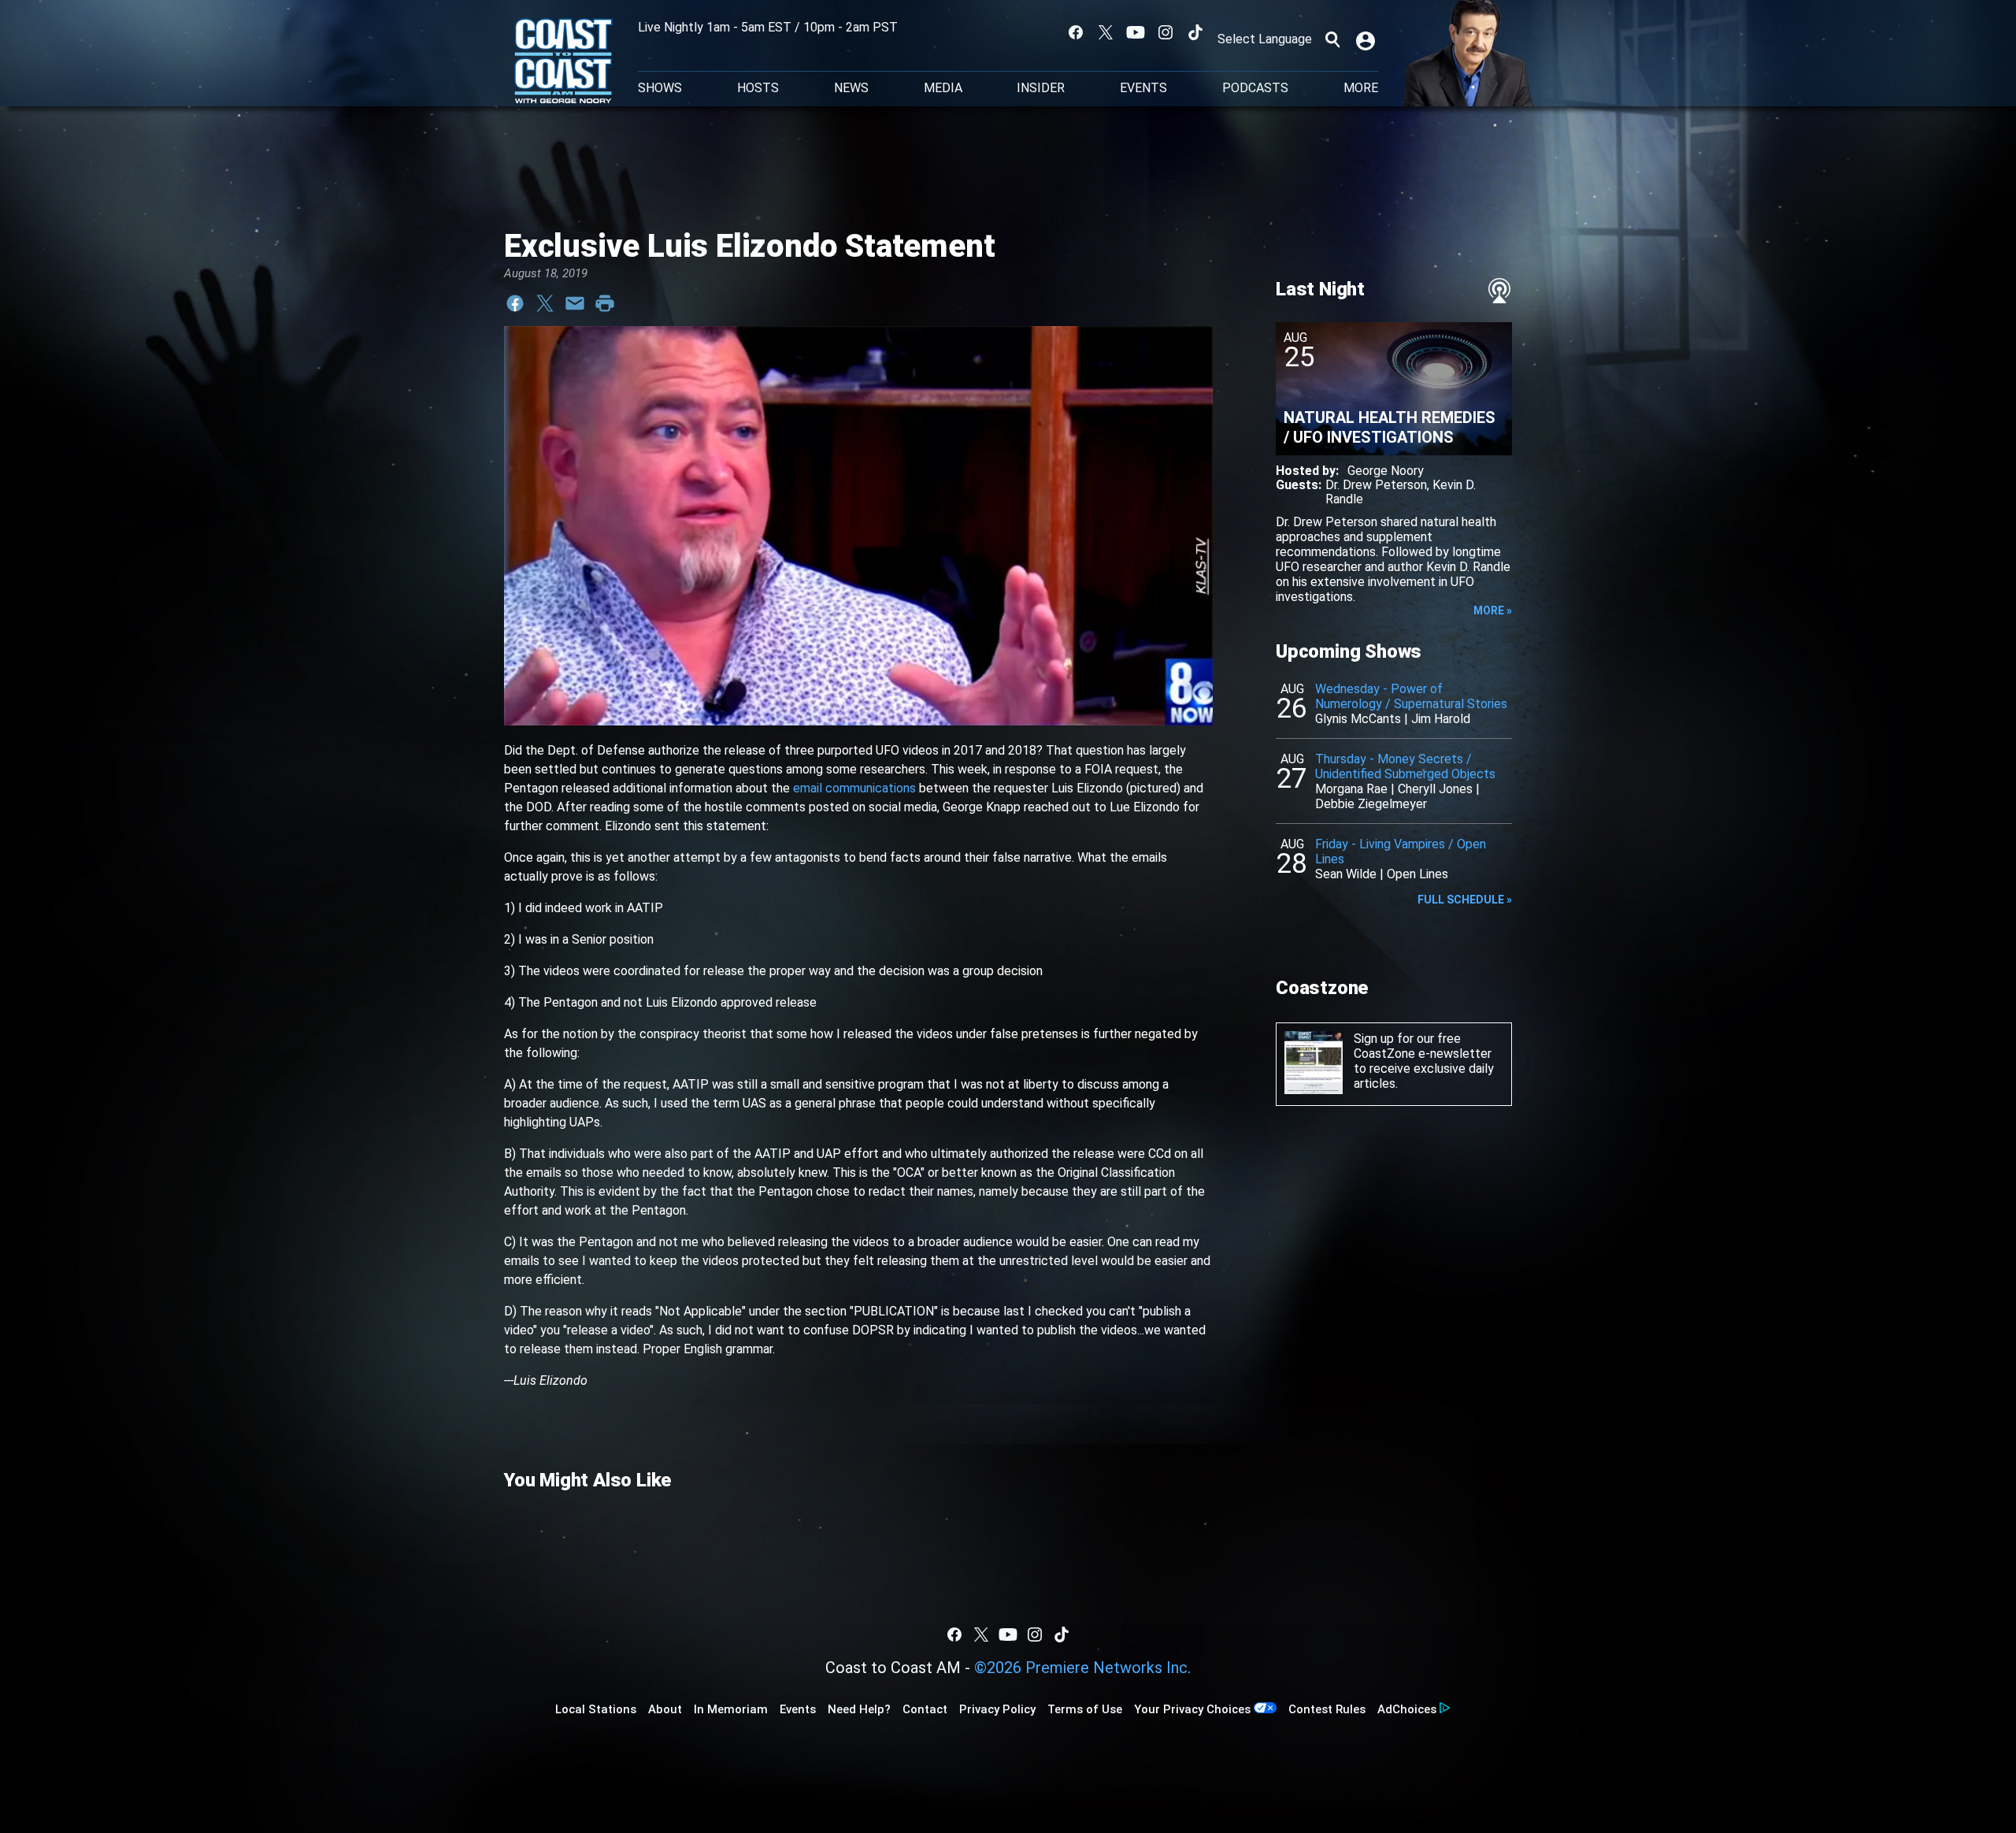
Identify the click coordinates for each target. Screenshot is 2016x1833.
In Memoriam (731, 1709)
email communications (854, 788)
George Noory (1386, 471)
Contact (925, 1709)
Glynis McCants (1358, 719)
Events (1143, 88)
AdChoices (1407, 1709)
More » (1493, 610)
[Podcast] (1499, 291)
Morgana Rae (1351, 789)
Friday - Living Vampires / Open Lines (1401, 852)
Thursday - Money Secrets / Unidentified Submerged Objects (1405, 766)
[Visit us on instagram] (1165, 32)
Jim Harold (1441, 719)
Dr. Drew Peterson (1376, 485)
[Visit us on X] (1106, 32)
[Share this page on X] (545, 303)
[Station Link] (563, 62)
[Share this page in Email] (575, 303)
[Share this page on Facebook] (515, 303)
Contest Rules (1327, 1709)
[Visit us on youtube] (1136, 32)
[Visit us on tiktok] (1195, 32)
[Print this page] (605, 303)
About (665, 1709)
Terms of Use (1085, 1709)
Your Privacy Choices (1192, 1709)
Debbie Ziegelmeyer (1371, 804)
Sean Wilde (1346, 874)
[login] (1367, 39)
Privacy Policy (997, 1709)
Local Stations (596, 1709)
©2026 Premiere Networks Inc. (1082, 1668)
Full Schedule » (1465, 900)
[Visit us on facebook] (1076, 32)
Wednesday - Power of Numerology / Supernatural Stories (1411, 696)
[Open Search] (1332, 39)
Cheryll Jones (1435, 789)
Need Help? (859, 1709)
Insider (1041, 88)
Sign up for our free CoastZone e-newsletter (1423, 1046)
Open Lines (1417, 874)
